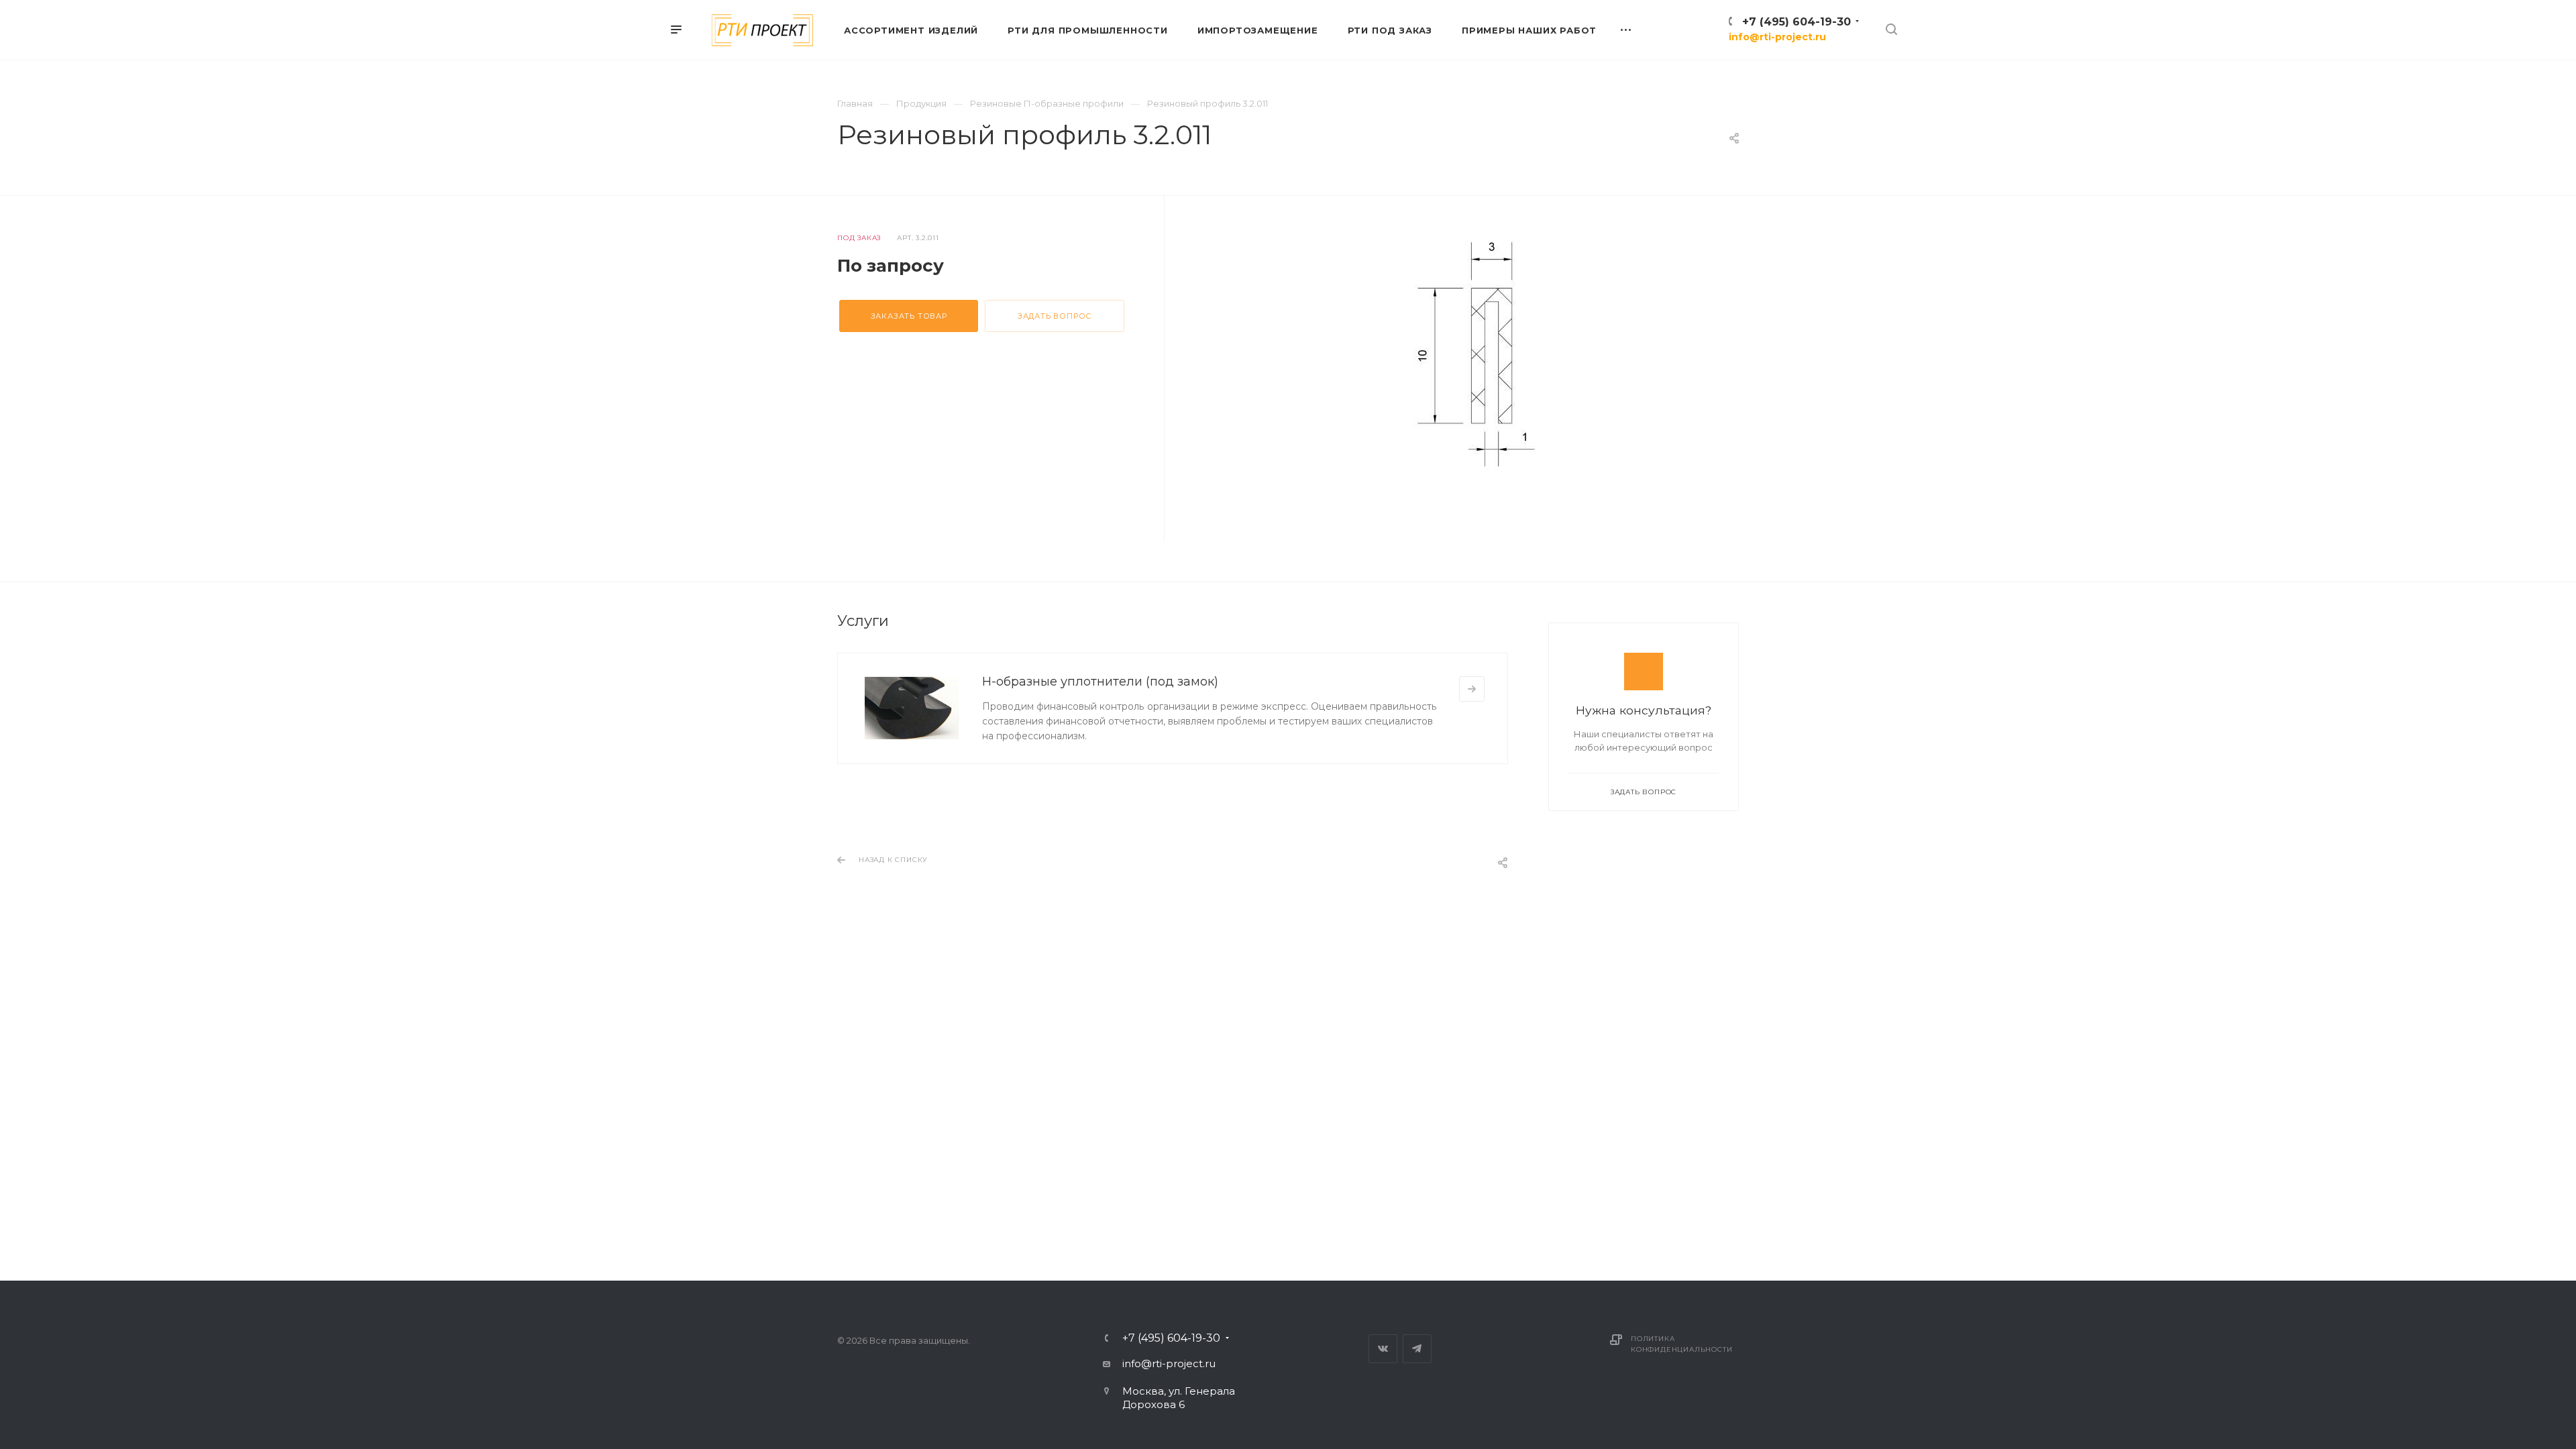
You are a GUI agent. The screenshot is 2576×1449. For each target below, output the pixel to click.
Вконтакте (1383, 1349)
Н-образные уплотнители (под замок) (1100, 682)
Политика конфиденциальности (1681, 1344)
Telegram (1417, 1349)
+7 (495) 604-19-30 (1796, 22)
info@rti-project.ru (1777, 37)
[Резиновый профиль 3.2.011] (1472, 353)
